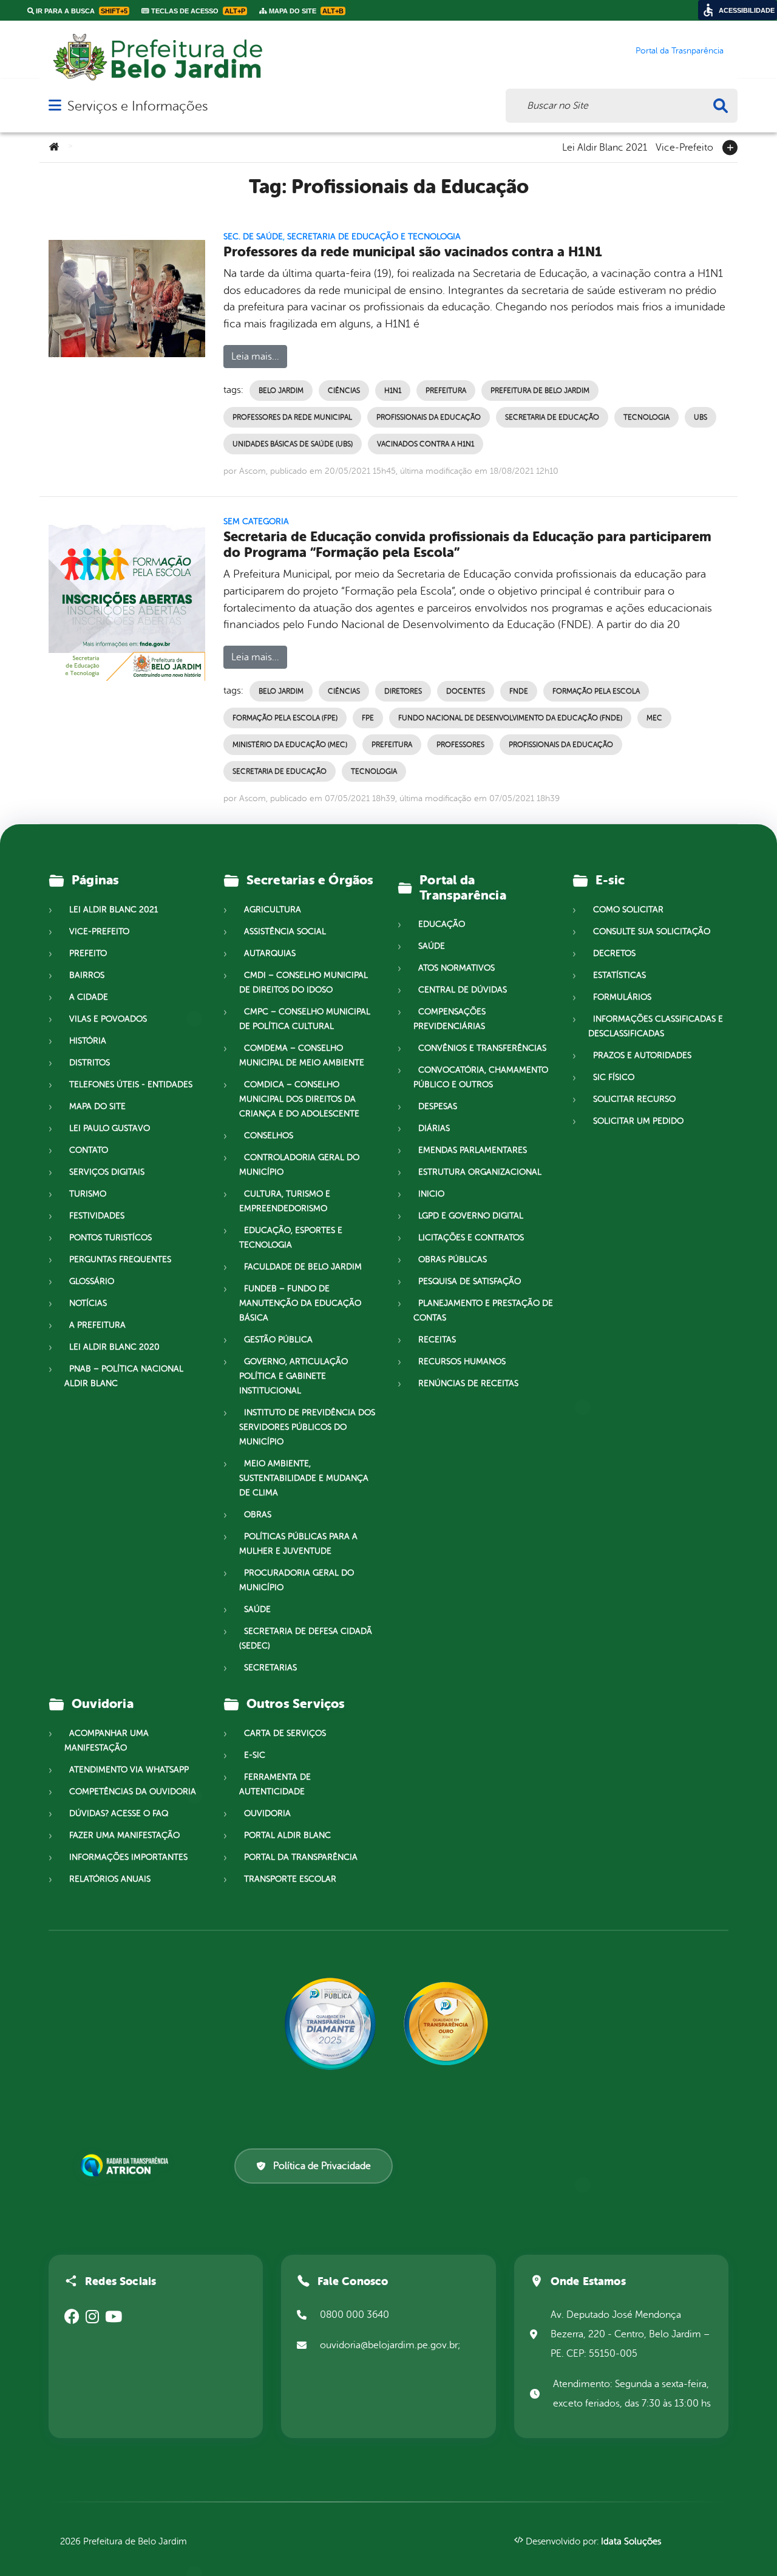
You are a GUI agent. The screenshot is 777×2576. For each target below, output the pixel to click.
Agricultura (273, 910)
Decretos (614, 953)
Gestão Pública (278, 1340)
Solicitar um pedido (638, 1121)
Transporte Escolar (290, 1879)
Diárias (434, 1128)
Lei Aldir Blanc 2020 (114, 1347)
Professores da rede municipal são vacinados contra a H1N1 (413, 252)
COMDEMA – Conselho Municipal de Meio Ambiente (302, 1055)
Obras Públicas (453, 1259)
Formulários (622, 997)
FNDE (519, 691)
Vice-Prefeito (684, 146)
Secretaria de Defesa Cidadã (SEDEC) (306, 1638)
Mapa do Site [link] (305, 11)
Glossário (92, 1281)
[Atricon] (127, 2165)
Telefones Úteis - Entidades (131, 1085)
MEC (654, 718)
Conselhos (269, 1136)
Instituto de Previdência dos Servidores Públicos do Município (307, 1427)
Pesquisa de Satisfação (470, 1281)
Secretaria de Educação (552, 417)
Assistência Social (285, 931)
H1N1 (393, 391)
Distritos (90, 1063)
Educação (442, 924)
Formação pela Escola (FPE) (285, 718)
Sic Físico (614, 1077)
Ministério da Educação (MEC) (290, 745)
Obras (258, 1515)
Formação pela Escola (596, 691)
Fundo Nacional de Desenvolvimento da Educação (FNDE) (510, 718)
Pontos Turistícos (110, 1238)
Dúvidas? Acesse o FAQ (119, 1813)
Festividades (97, 1216)
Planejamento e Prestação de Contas (483, 1310)
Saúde (257, 1609)
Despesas (438, 1106)
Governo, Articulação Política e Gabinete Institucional (293, 1376)
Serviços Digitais (107, 1172)
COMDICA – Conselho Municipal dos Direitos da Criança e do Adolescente (299, 1099)
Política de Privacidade (322, 2166)
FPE (368, 718)
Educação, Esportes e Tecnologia (291, 1238)
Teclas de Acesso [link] (197, 11)
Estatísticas (619, 975)
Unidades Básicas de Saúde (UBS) (293, 444)
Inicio (431, 1194)
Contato (89, 1150)
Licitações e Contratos (471, 1238)
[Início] (54, 148)
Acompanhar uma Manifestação (107, 1741)
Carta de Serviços (285, 1733)
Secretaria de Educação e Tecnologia (374, 237)
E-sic (255, 1755)
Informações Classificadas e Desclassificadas (656, 1026)
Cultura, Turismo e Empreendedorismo (285, 1201)
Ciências (344, 391)
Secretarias (270, 1668)
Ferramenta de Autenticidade (275, 1784)
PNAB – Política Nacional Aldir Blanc (124, 1376)
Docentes (466, 691)
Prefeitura (446, 391)
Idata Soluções (631, 2542)
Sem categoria (256, 521)
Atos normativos (456, 968)
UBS (701, 417)
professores (460, 745)
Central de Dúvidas (463, 990)
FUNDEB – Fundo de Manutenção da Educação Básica (300, 1303)
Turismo (88, 1194)
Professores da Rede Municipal (292, 417)
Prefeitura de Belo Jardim (540, 391)
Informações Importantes (128, 1857)
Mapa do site (97, 1106)
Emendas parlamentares (473, 1150)
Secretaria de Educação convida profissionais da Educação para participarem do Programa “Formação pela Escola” (467, 545)
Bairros (87, 975)
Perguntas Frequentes (120, 1259)
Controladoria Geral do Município (299, 1165)
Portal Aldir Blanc (287, 1835)
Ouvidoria (267, 1813)
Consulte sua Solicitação (652, 931)
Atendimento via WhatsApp (129, 1770)
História (88, 1041)
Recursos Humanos (462, 1361)
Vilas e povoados (108, 1019)
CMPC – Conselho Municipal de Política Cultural (305, 1019)
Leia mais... (255, 357)
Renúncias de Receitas (468, 1383)
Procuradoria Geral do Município (297, 1580)
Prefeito (88, 953)
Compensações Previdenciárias (450, 1019)
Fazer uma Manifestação (124, 1835)
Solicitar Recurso (634, 1099)
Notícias (88, 1303)
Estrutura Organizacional (480, 1172)
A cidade (89, 997)
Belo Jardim (281, 391)
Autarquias (270, 953)
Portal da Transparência (301, 1857)
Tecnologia (646, 417)
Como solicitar (628, 910)
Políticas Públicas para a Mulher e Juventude (298, 1544)
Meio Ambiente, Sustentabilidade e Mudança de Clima (304, 1478)
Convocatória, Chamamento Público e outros (481, 1077)
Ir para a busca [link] (81, 11)
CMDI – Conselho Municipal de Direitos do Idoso (304, 982)
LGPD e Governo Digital (471, 1216)
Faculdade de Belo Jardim (303, 1267)
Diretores (403, 691)
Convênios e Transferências (482, 1048)
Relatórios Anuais (110, 1879)
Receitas (437, 1340)
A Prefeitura (97, 1325)
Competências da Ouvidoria (133, 1792)
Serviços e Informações (137, 106)
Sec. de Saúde (253, 237)
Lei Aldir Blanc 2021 (605, 146)
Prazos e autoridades (642, 1055)
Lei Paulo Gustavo (110, 1128)
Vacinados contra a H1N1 (426, 444)
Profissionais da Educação (429, 417)
